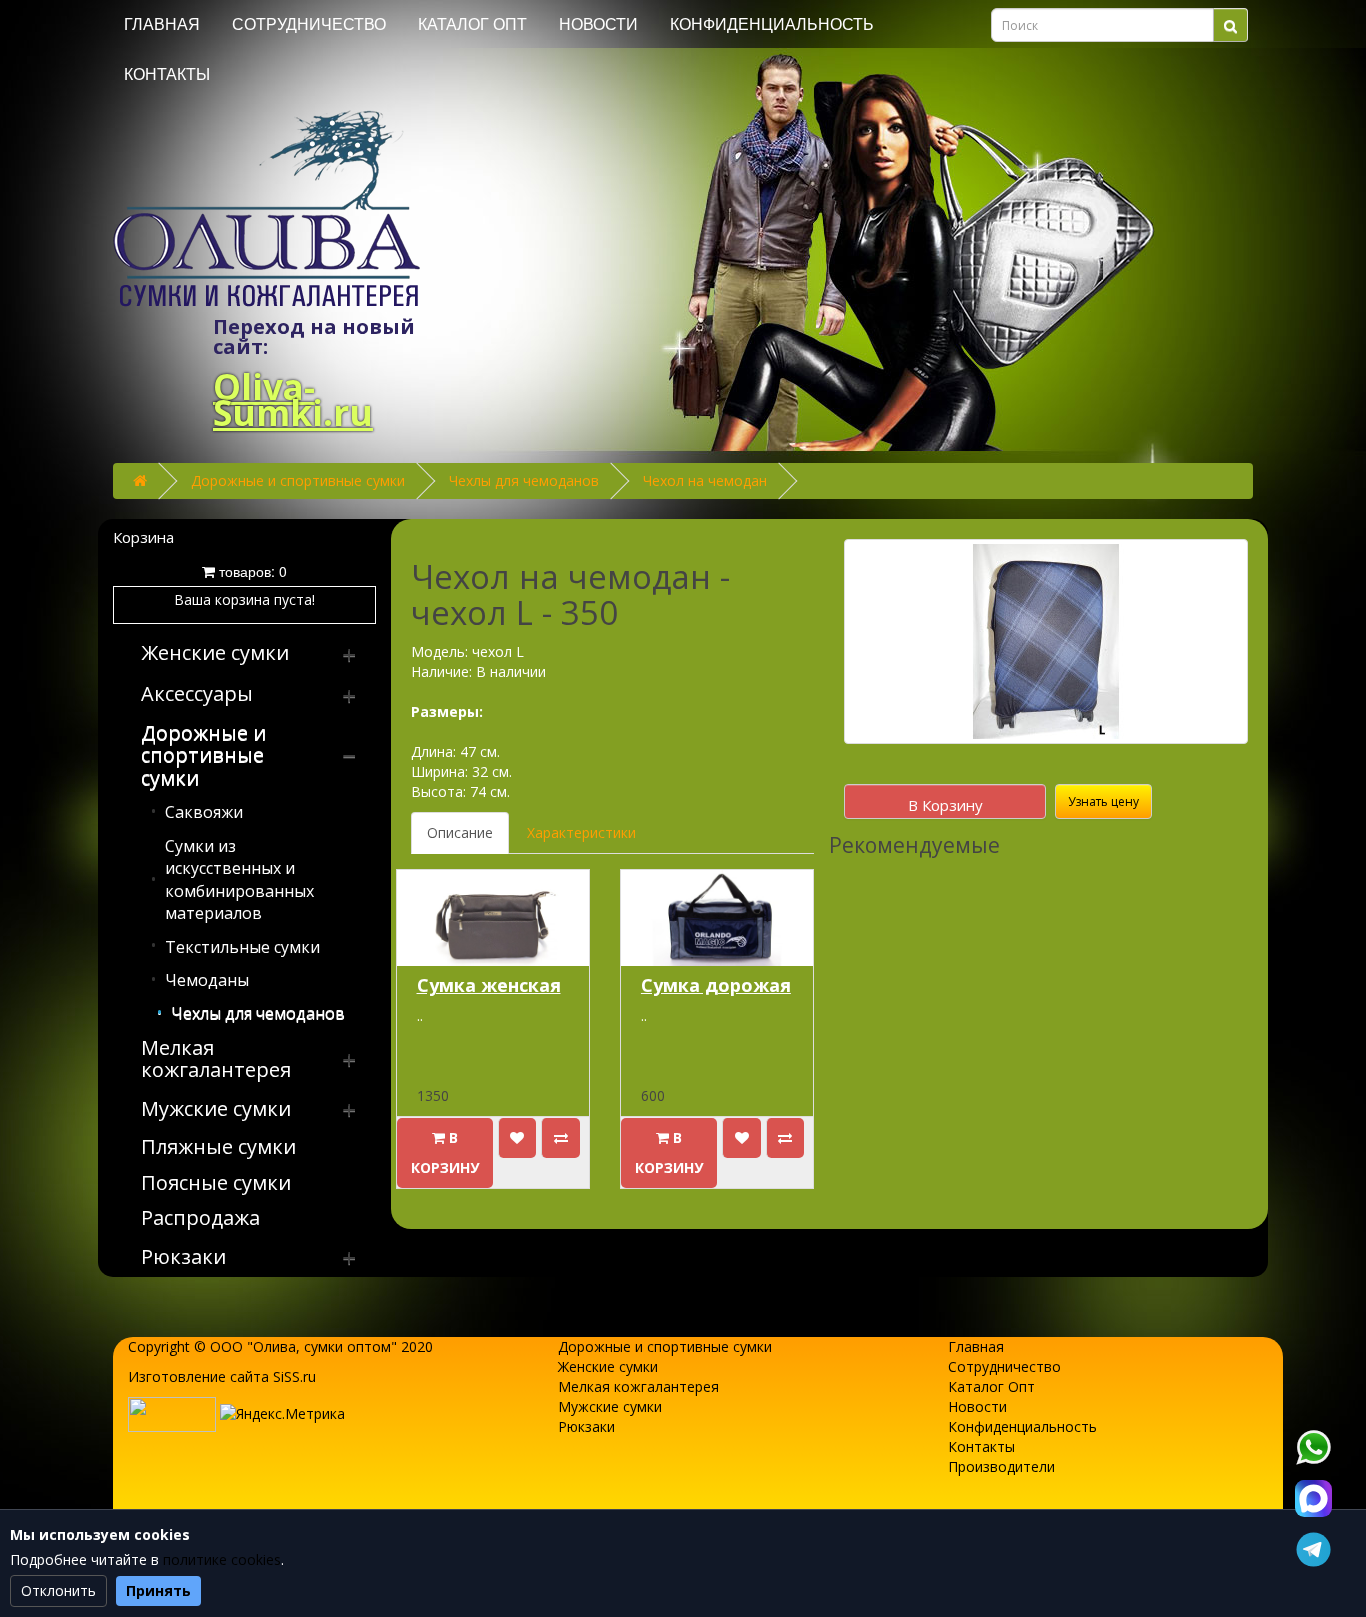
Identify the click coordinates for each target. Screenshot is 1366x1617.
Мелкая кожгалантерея (638, 1386)
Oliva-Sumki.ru (293, 399)
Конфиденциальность (772, 24)
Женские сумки (608, 1366)
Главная (162, 24)
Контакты (167, 74)
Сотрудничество (309, 24)
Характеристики (581, 832)
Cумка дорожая (716, 985)
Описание (460, 832)
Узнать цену (1103, 801)
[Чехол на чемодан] (1046, 641)
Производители (1001, 1466)
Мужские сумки (610, 1406)
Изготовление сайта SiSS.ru (222, 1376)
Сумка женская (489, 985)
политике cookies (222, 1559)
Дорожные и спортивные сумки (298, 480)
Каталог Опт (472, 24)
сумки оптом (347, 1346)
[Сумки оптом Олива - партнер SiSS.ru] (172, 1412)
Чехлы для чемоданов (524, 480)
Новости (598, 24)
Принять (158, 1590)
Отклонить (58, 1590)
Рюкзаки (586, 1426)
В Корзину (945, 805)
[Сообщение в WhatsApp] (1313, 1447)
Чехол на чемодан (705, 480)
